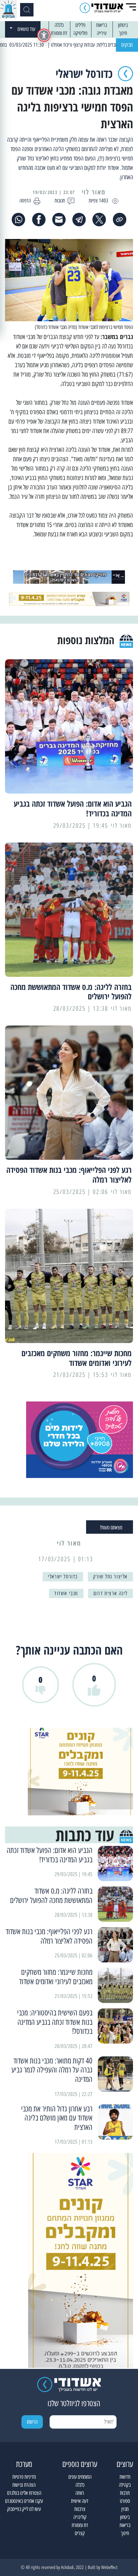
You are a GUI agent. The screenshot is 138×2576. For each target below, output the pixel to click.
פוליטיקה (80, 33)
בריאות (101, 25)
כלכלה (59, 25)
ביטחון (123, 25)
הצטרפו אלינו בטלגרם (24, 2493)
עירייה (102, 33)
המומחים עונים (80, 2477)
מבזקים (127, 45)
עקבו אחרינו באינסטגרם (24, 2501)
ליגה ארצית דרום (111, 1593)
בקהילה (125, 2485)
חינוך (123, 33)
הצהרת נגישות (24, 2485)
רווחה (80, 2493)
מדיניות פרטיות (24, 2477)
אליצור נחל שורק (110, 1577)
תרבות (125, 2493)
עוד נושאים (26, 29)
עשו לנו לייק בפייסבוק (24, 2509)
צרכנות (80, 2509)
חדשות (125, 2477)
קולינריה (80, 2517)
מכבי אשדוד (66, 1593)
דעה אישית (80, 2501)
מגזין (125, 2509)
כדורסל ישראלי (63, 1577)
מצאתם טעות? (111, 1528)
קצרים (80, 2533)
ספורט (125, 2501)
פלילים (80, 25)
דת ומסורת (59, 33)
